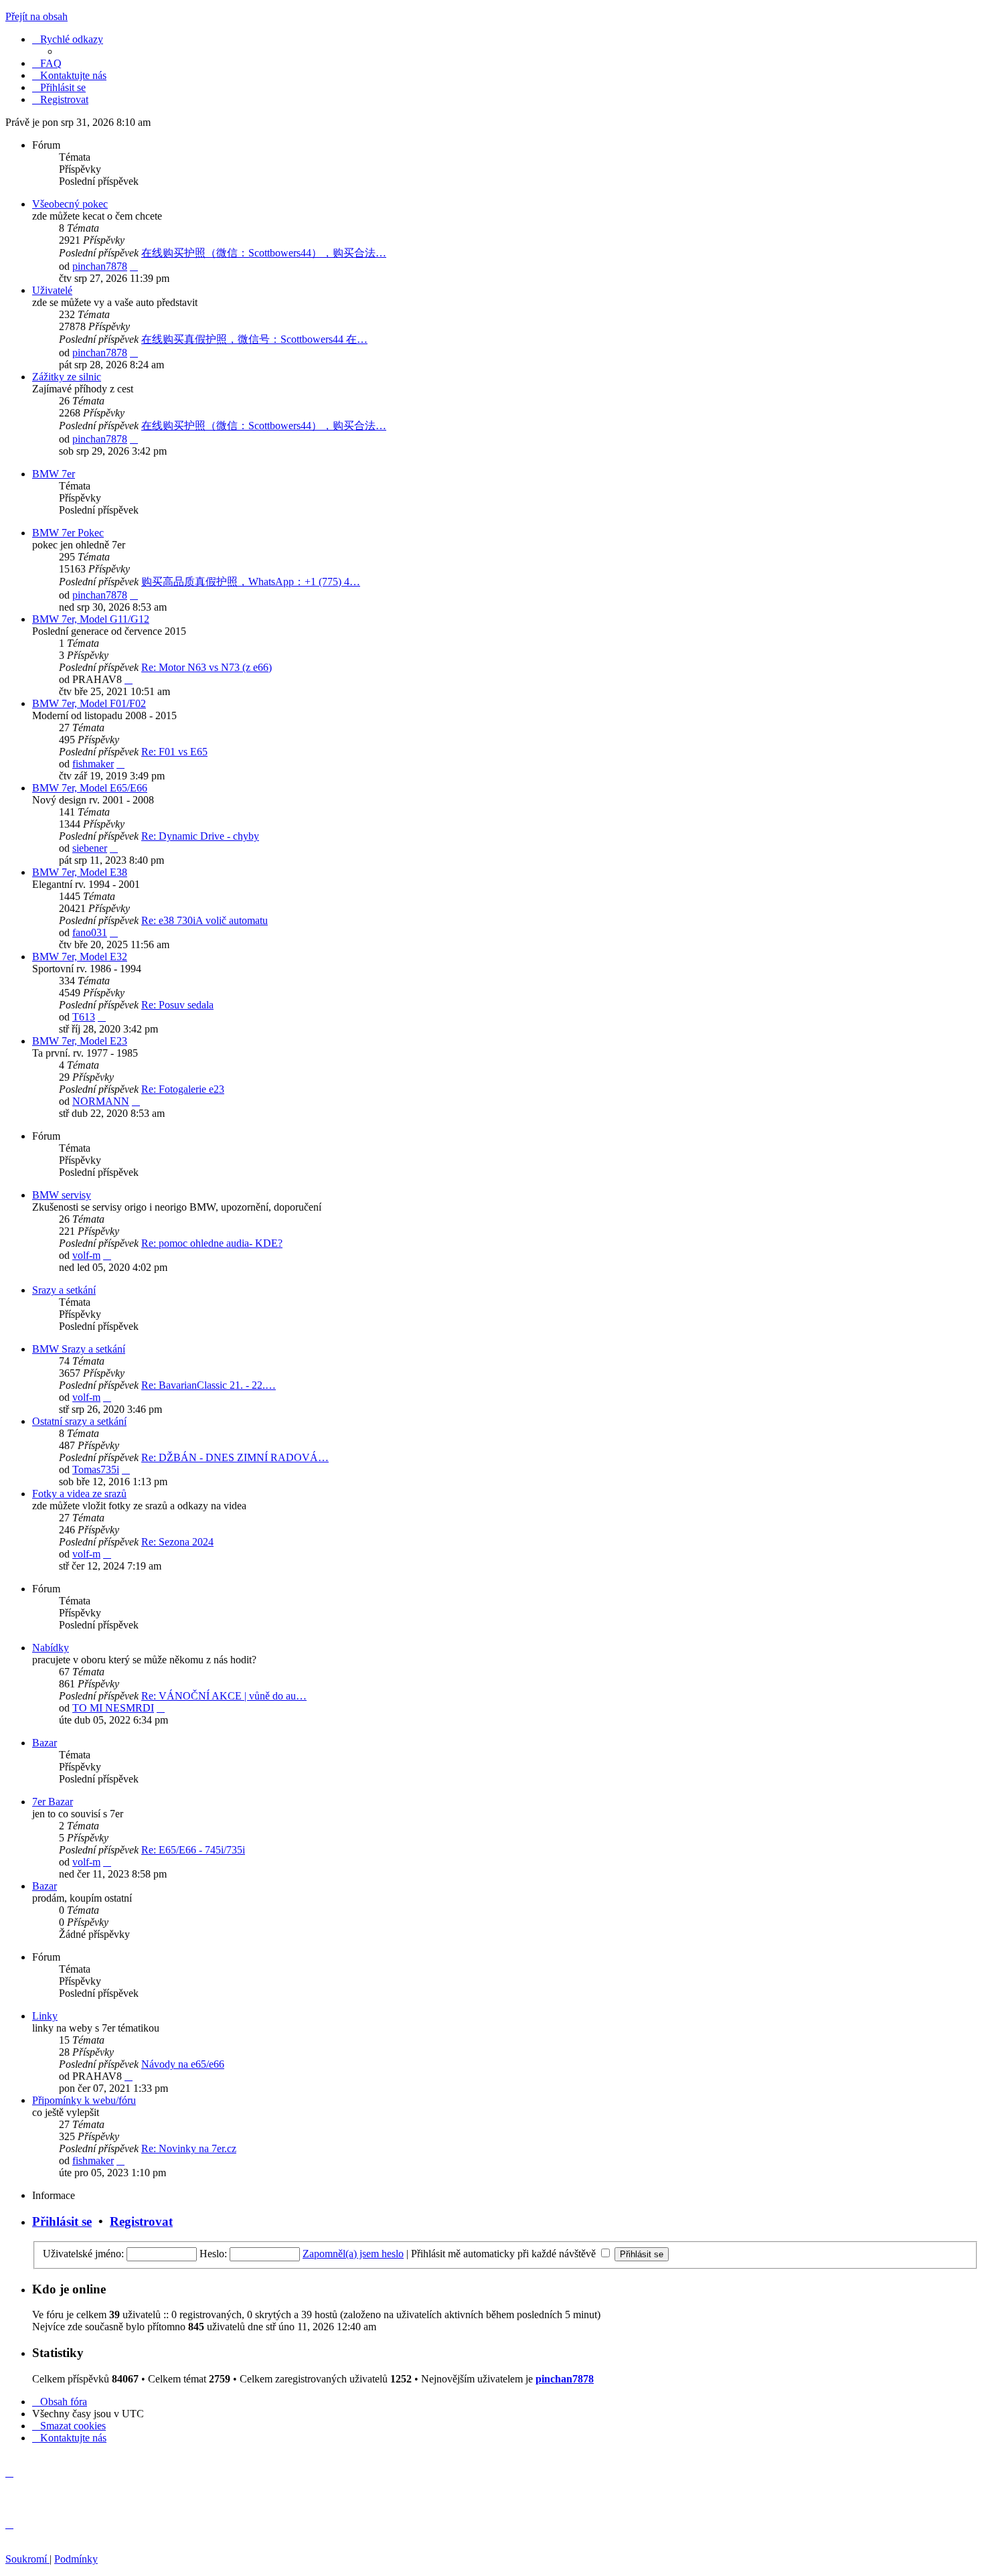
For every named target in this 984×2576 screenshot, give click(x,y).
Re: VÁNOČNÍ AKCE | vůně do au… (224, 1696)
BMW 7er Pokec (68, 533)
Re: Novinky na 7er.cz (189, 2148)
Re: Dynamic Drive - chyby (200, 836)
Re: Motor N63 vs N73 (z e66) (207, 667)
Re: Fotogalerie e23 (183, 1089)
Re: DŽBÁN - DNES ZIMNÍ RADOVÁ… (235, 1457)
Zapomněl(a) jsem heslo (353, 2254)
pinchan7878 (100, 266)
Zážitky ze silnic (67, 377)
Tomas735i (96, 1469)
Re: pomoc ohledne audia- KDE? (212, 1243)
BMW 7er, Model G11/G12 (91, 619)
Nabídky (51, 1648)
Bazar (45, 1743)
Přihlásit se (62, 2221)
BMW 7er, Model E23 (80, 1041)
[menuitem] (47, 63)
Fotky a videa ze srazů (79, 1494)
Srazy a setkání (64, 1290)
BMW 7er (54, 474)
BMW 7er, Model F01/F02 (89, 703)
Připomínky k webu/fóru (84, 2100)
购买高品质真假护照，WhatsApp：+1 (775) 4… (251, 582)
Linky (45, 2016)
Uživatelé (52, 290)
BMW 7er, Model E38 (80, 872)
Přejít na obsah (36, 16)
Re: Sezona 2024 (177, 1542)
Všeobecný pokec (70, 204)
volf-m (86, 1255)
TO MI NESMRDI (113, 1708)
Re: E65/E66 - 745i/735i (193, 1850)
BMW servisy (62, 1195)
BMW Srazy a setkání (79, 1349)
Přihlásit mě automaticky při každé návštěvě (505, 2254)
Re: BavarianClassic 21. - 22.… (209, 1385)
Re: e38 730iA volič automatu (204, 920)
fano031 (90, 932)
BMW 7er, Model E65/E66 (90, 788)
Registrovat (141, 2221)
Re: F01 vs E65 (174, 752)
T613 (84, 1017)
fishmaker (93, 764)
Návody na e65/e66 (183, 2064)
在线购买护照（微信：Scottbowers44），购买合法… (264, 253)
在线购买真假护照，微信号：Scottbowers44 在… (254, 339)
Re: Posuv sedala (177, 1005)
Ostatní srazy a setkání (79, 1421)
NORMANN (101, 1101)
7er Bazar (53, 1802)
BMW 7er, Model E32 (80, 957)
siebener (90, 848)
